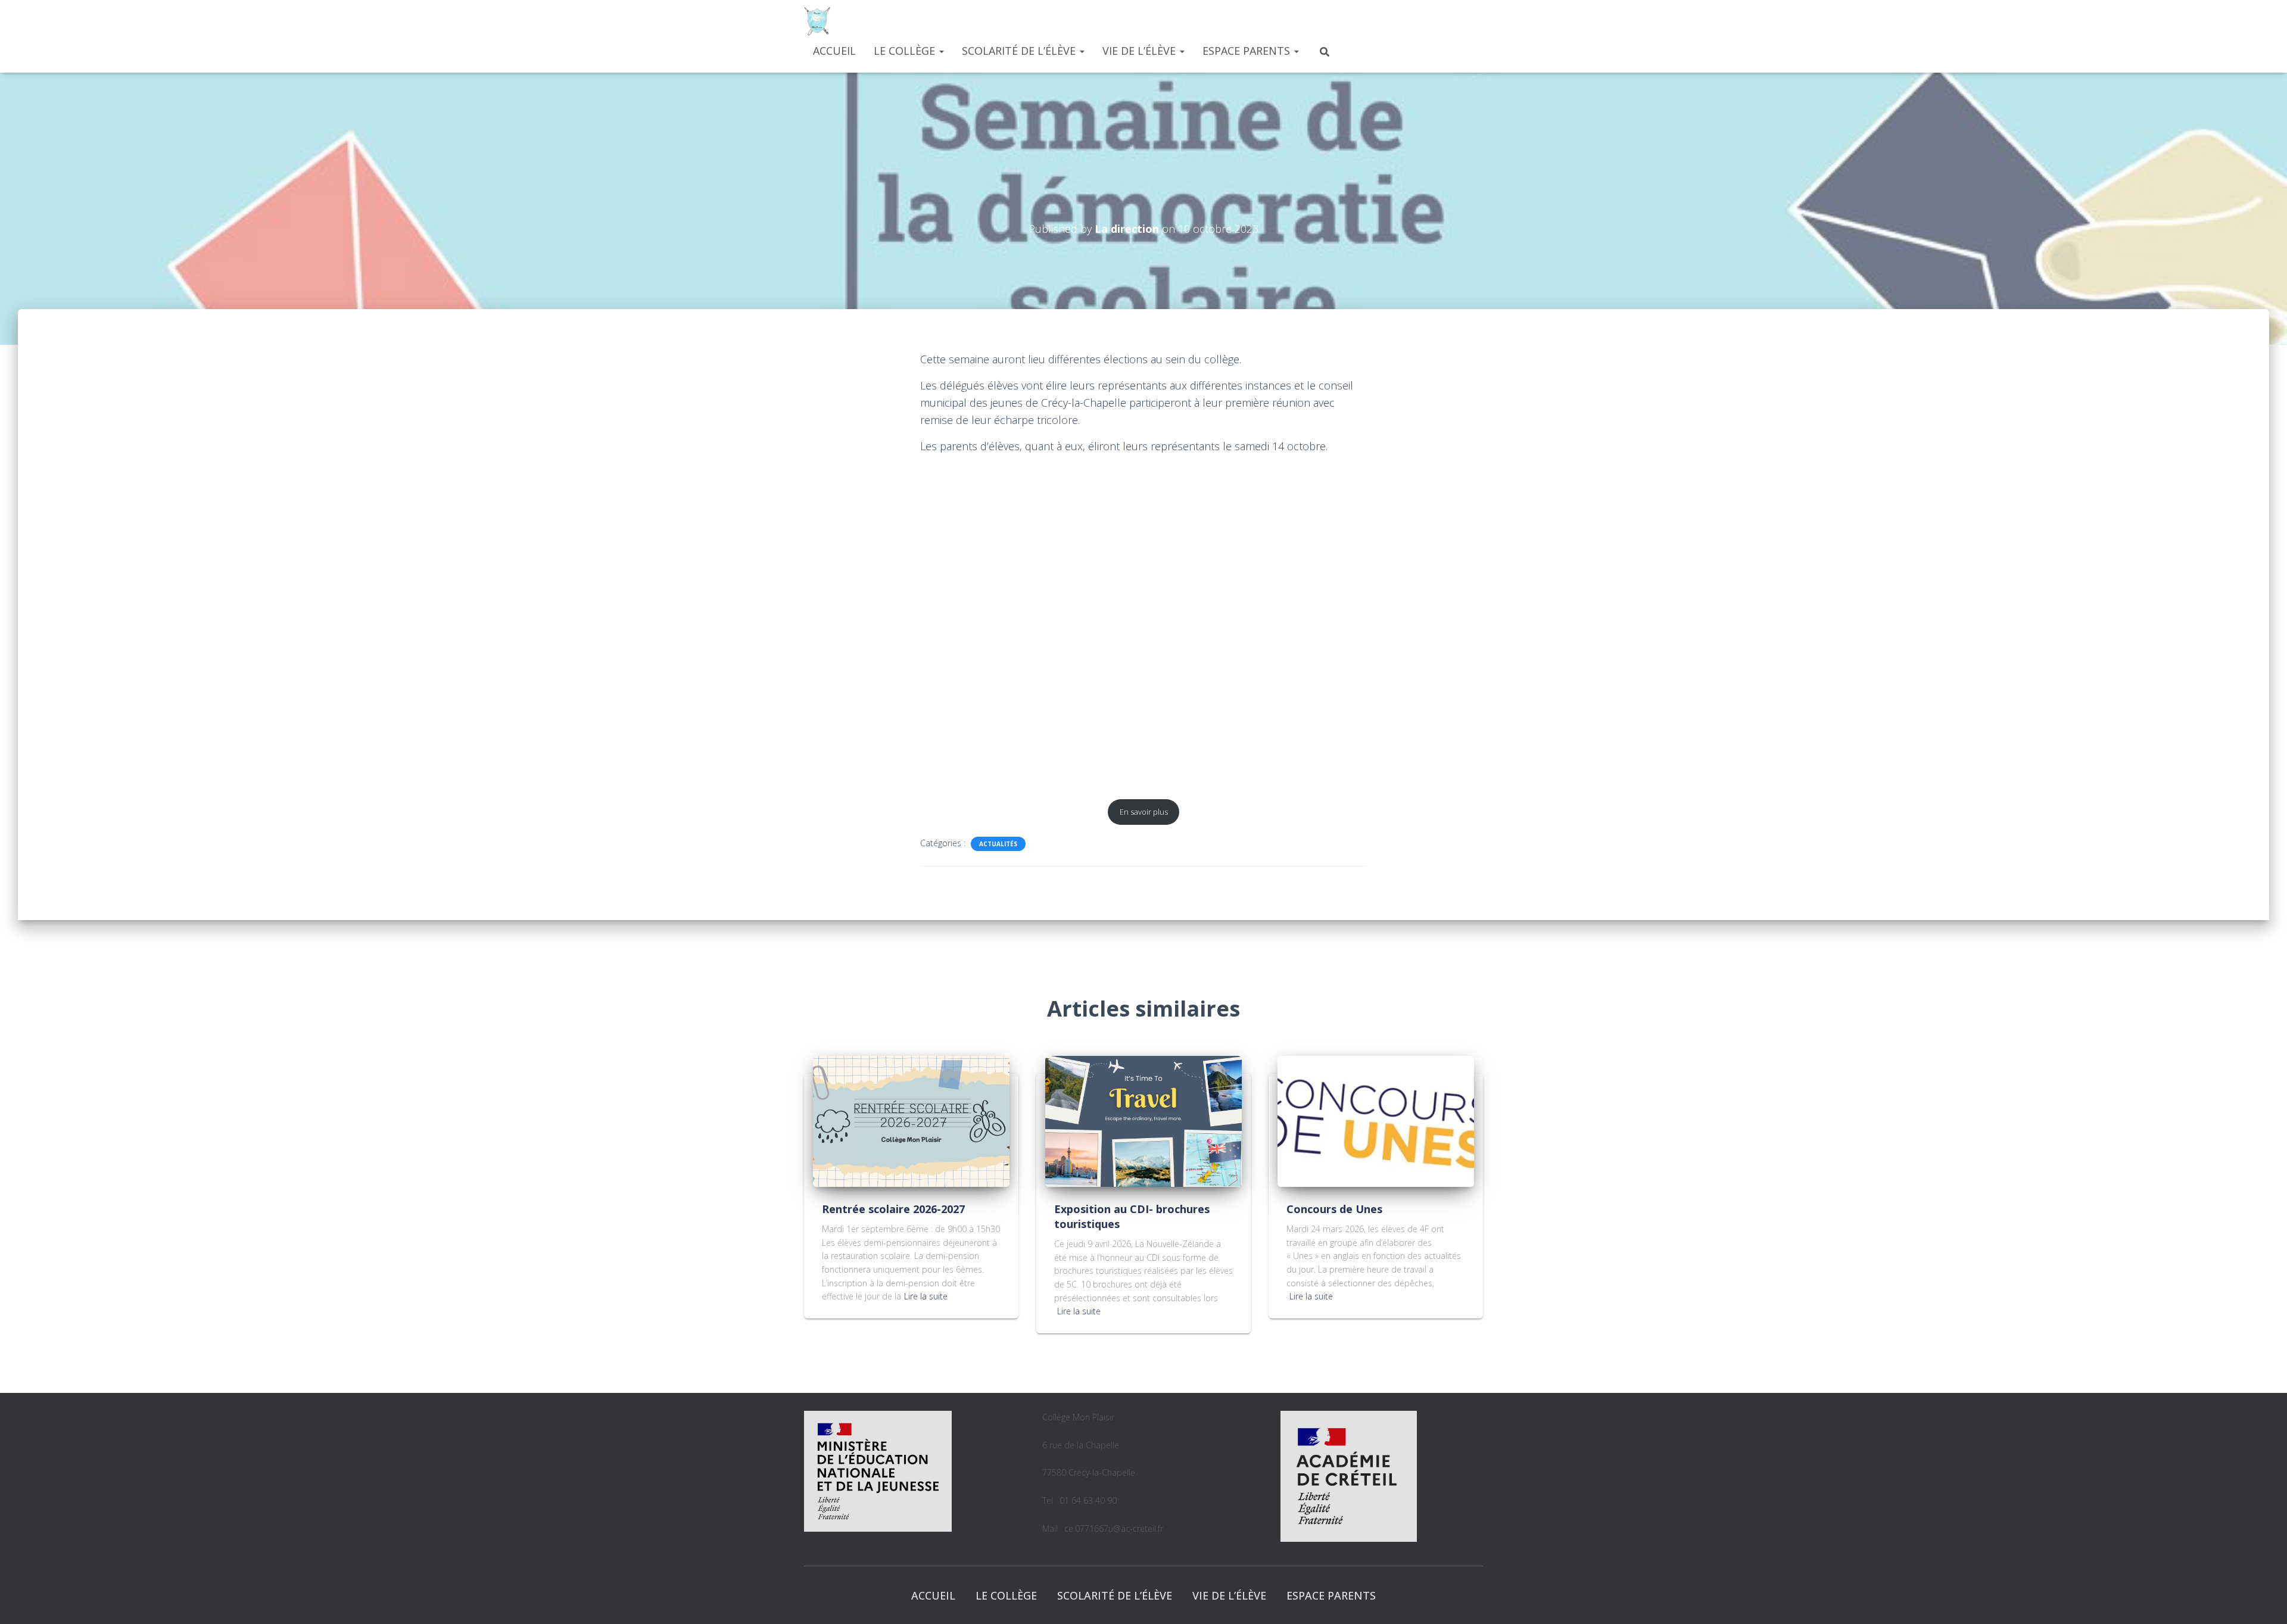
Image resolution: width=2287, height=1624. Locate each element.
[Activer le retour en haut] (2263, 1600)
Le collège (906, 51)
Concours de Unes (1334, 1209)
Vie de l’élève (1141, 51)
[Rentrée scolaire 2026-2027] (911, 1120)
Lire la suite (926, 1296)
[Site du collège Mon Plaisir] (817, 21)
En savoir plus (1144, 812)
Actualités (998, 844)
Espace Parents (1248, 51)
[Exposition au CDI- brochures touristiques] (1143, 1120)
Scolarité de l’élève (1020, 51)
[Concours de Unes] (1376, 1120)
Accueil (834, 51)
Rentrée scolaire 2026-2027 (893, 1209)
